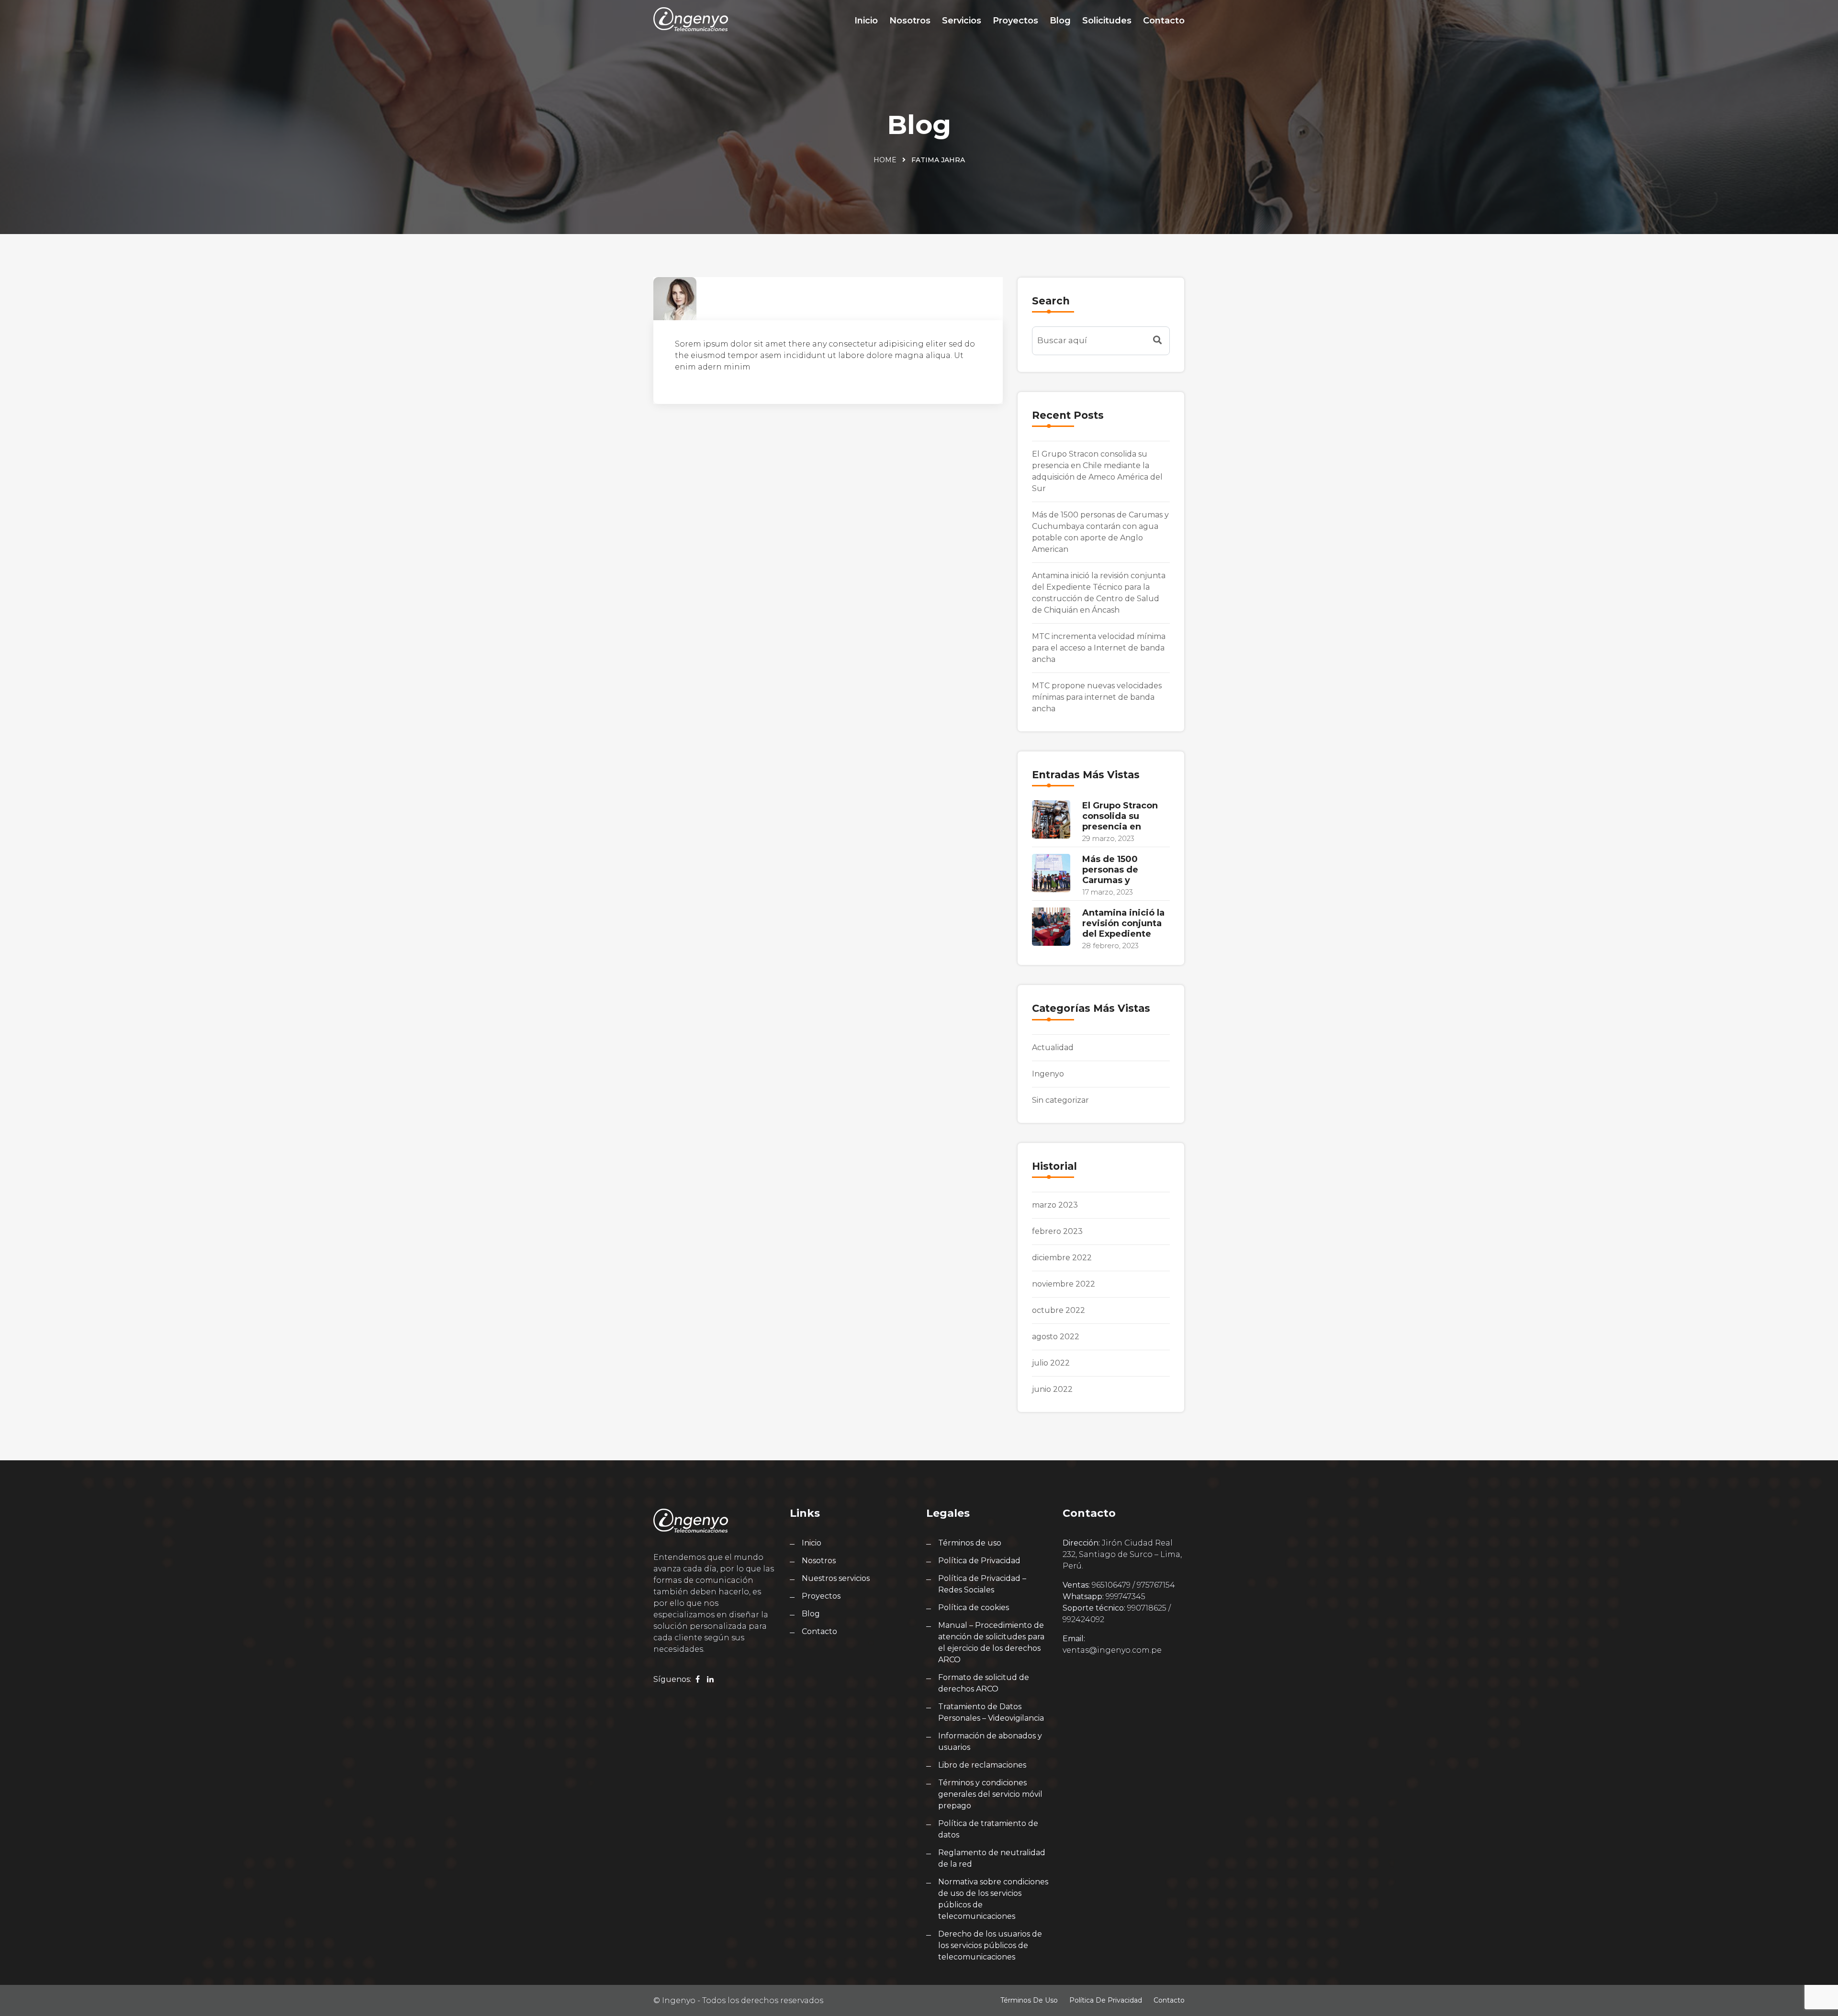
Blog (1060, 21)
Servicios (962, 21)
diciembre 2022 (1062, 1258)
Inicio (866, 21)
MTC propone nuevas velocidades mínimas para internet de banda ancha (1097, 697)
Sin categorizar (1060, 1100)
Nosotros (910, 21)
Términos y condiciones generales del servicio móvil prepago (990, 1794)
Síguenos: (672, 1679)
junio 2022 (1052, 1389)
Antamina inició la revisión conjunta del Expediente (1123, 923)
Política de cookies (974, 1607)
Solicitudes (1107, 21)
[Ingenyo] (691, 19)
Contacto (1164, 21)
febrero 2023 (1057, 1231)
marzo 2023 (1055, 1205)
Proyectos (1015, 21)
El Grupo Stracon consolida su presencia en (1120, 816)
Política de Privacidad (979, 1561)
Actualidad (1053, 1047)
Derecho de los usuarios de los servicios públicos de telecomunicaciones (990, 1945)
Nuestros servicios (836, 1578)
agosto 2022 (1056, 1337)
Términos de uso (970, 1543)
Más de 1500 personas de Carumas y (1110, 870)
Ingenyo (1048, 1074)
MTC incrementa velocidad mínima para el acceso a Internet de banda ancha (1099, 648)
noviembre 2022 (1064, 1284)
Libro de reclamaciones (982, 1765)
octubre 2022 (1059, 1310)
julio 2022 (1051, 1363)
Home (885, 160)
